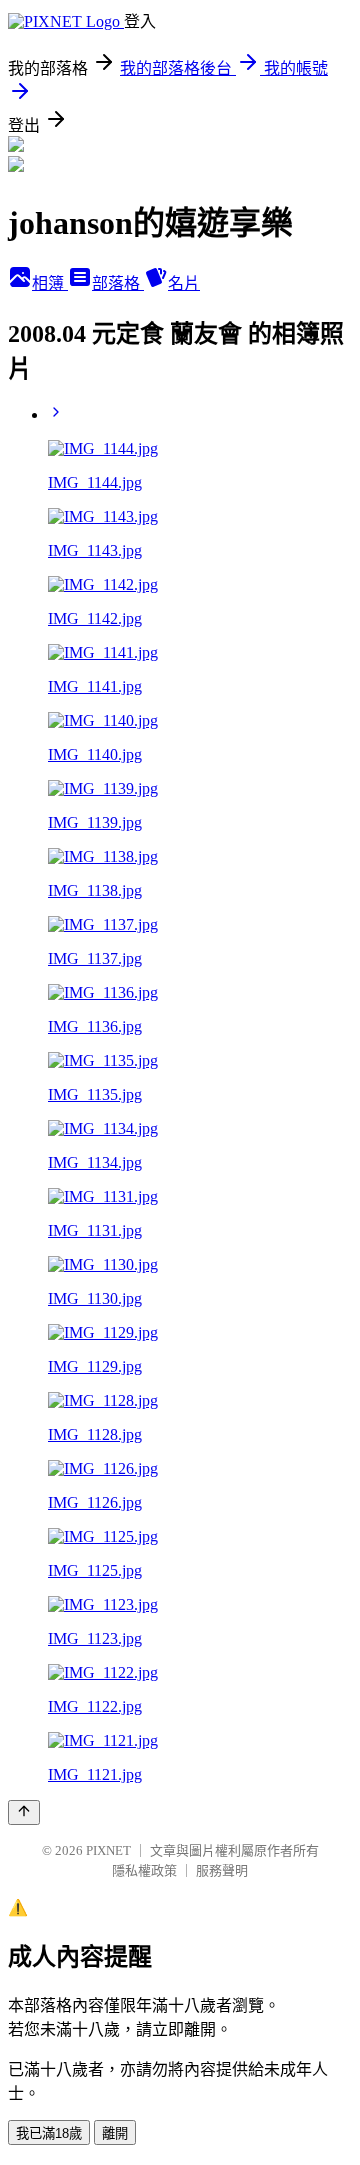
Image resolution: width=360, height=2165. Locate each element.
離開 (115, 2133)
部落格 (118, 283)
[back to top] (24, 1812)
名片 (184, 283)
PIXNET (108, 1850)
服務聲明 (222, 1870)
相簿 (50, 283)
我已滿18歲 (49, 2133)
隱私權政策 (144, 1870)
